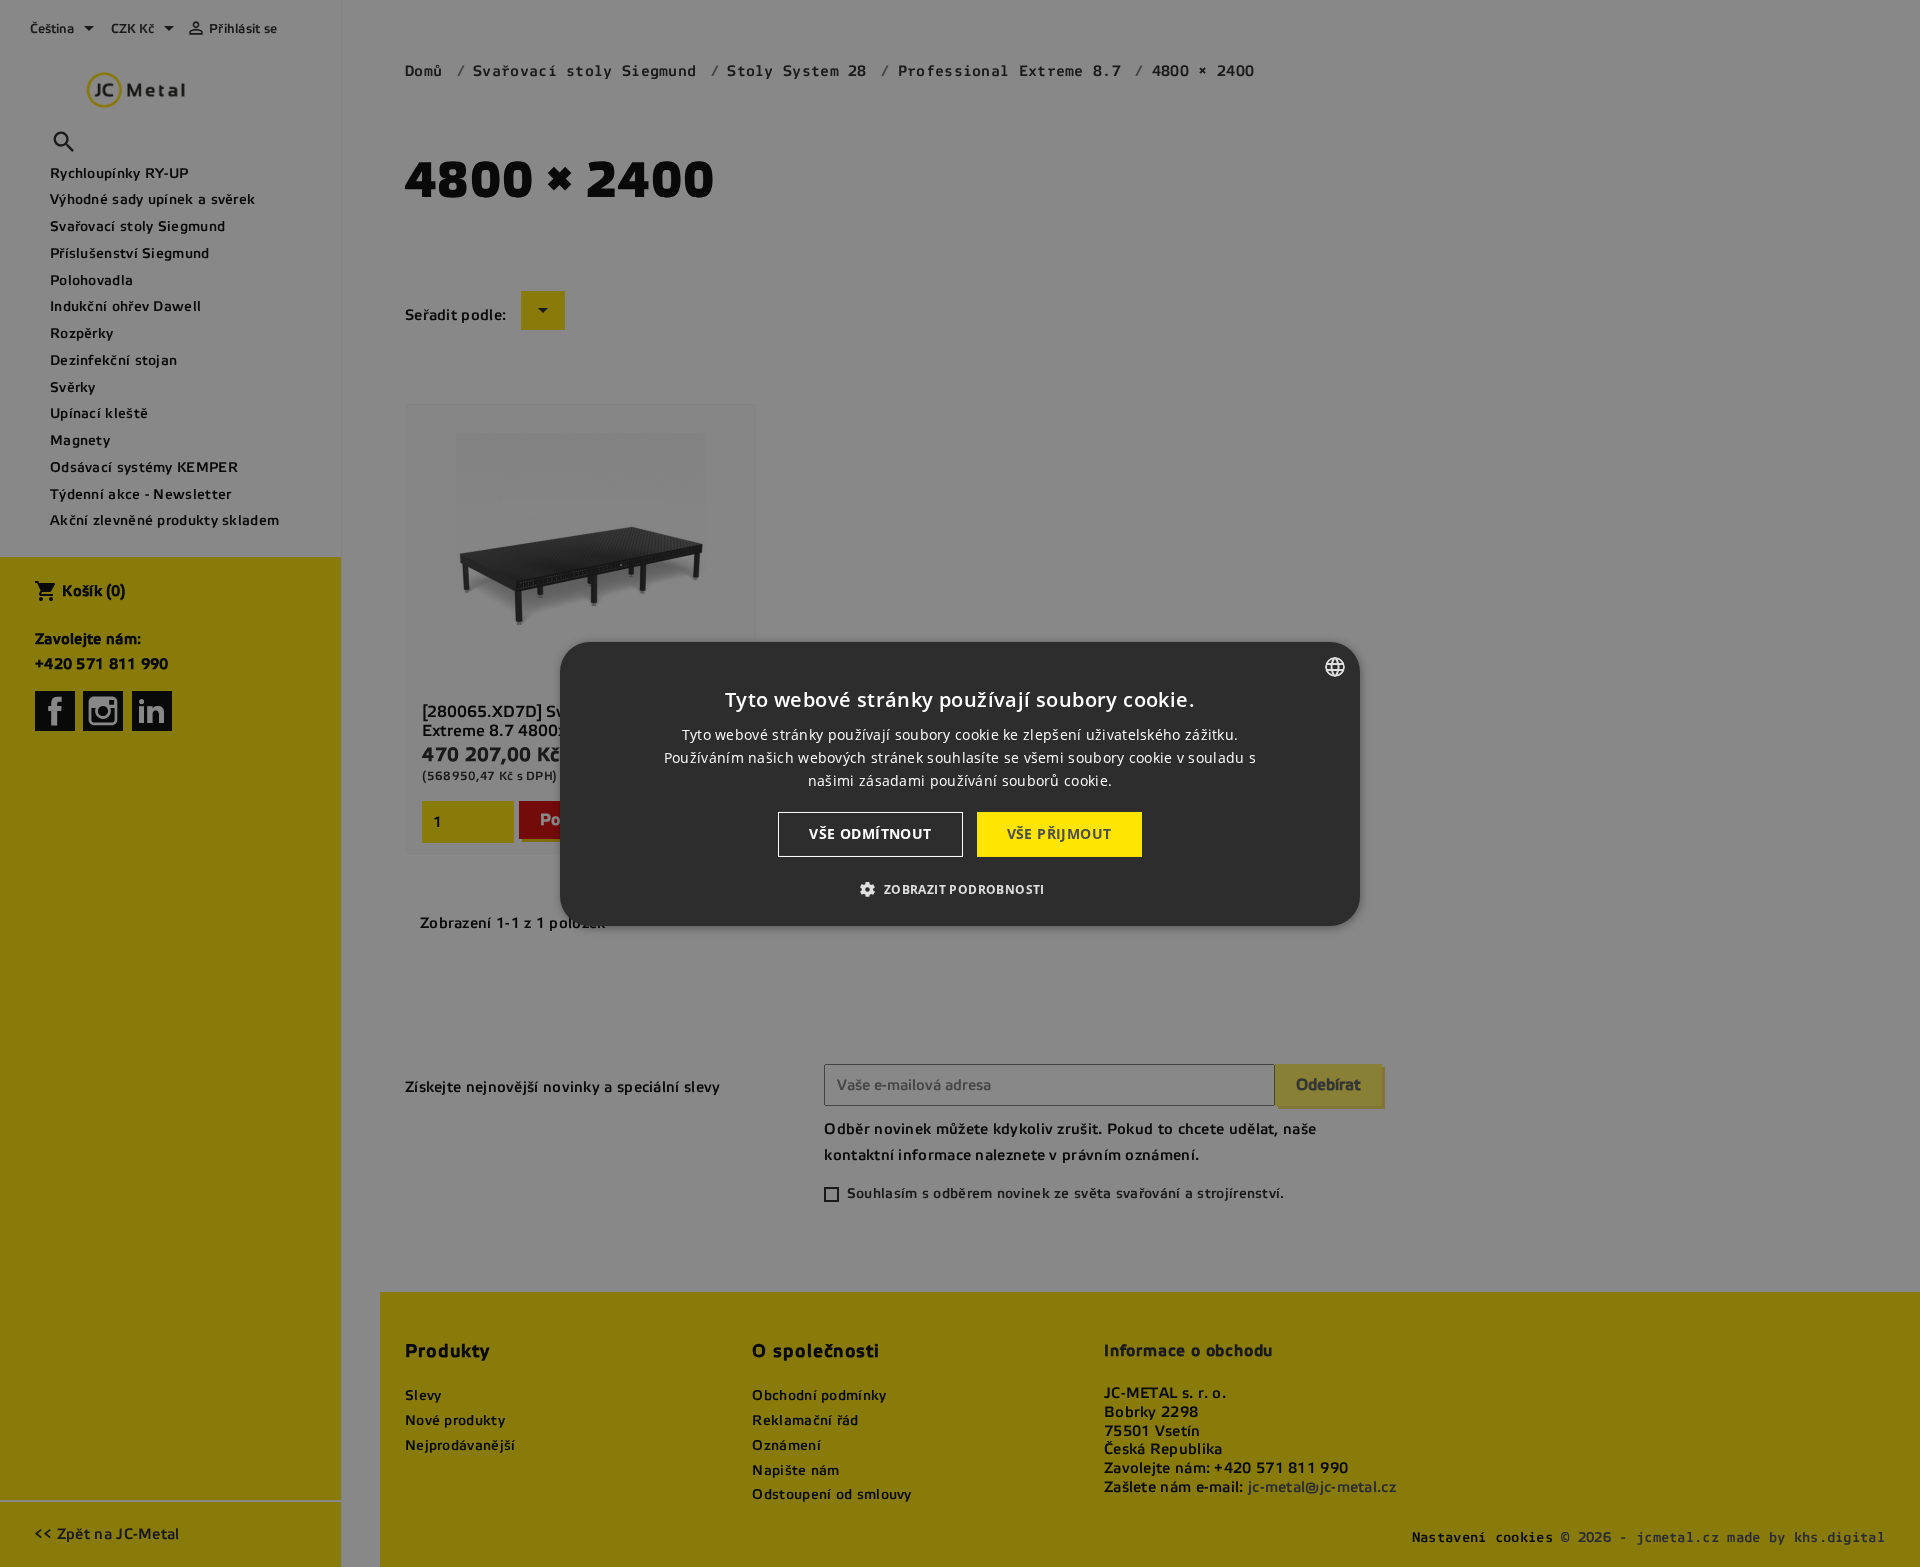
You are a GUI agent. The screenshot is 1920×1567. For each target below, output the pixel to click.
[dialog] (960, 783)
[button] (959, 889)
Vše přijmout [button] (1059, 833)
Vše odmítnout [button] (870, 833)
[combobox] (1335, 666)
